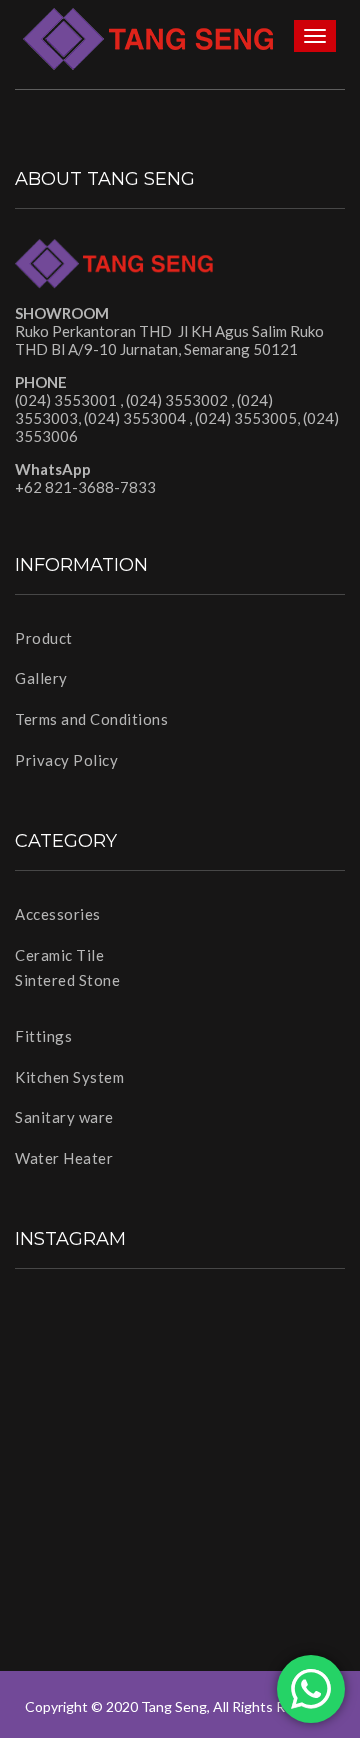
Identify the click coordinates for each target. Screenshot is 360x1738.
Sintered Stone (67, 980)
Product (44, 638)
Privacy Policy (66, 760)
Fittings (43, 1036)
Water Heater (64, 1158)
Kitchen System (69, 1077)
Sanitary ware (64, 1117)
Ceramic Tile (59, 955)
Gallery (41, 678)
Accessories (58, 914)
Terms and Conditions (91, 719)
